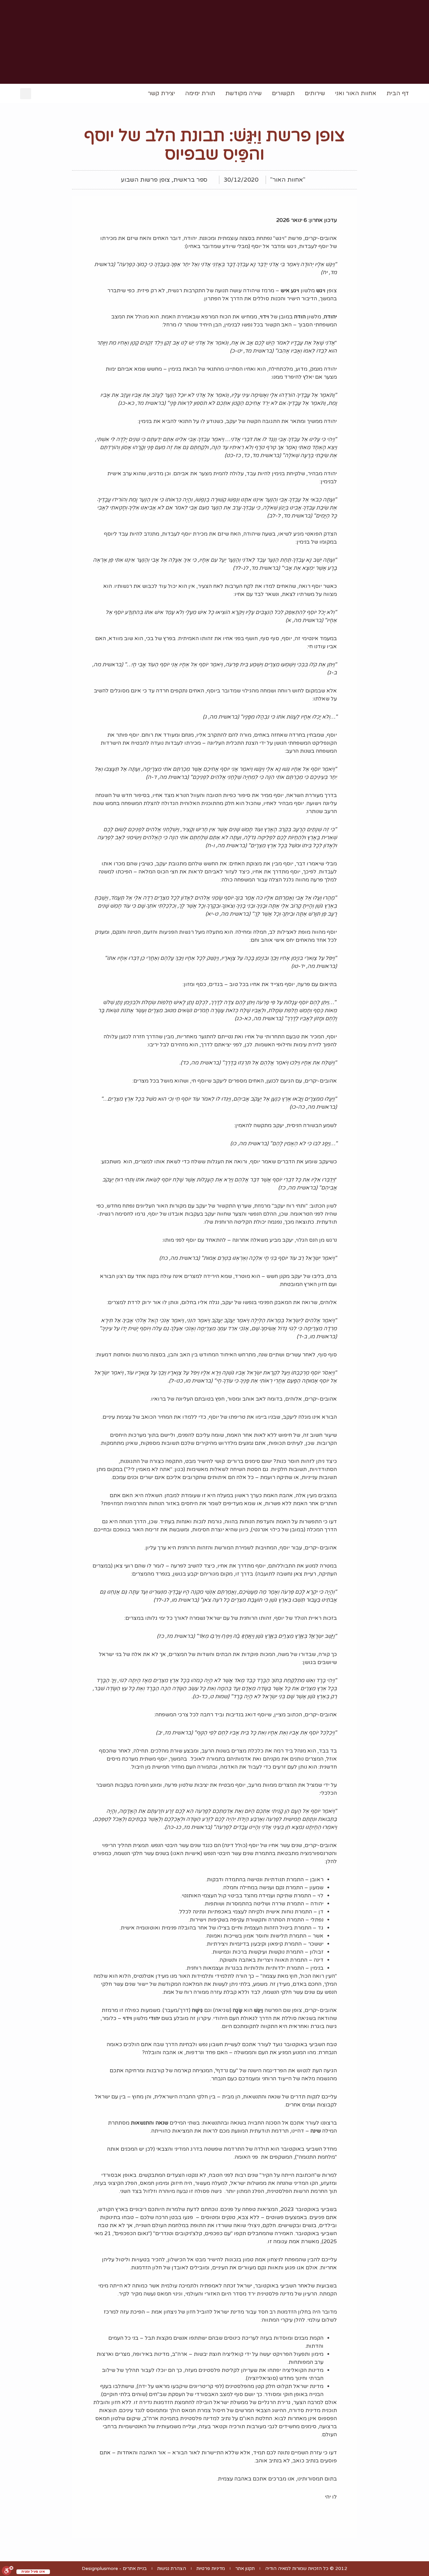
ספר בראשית (190, 180)
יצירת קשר (161, 93)
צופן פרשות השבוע (145, 180)
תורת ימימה (200, 93)
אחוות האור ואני (356, 93)
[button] (26, 94)
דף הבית (398, 93)
